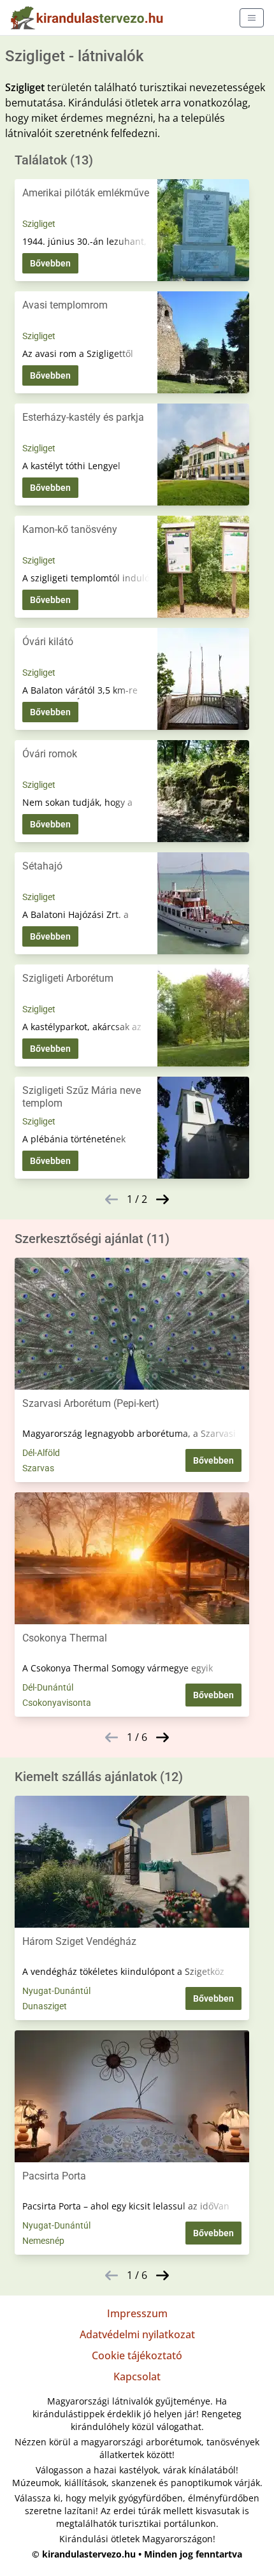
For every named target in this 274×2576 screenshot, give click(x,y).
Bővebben (50, 263)
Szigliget (39, 224)
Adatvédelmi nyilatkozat (137, 2334)
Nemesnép (43, 2241)
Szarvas (38, 1468)
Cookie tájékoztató (137, 2355)
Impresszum (137, 2313)
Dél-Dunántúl (48, 1687)
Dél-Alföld (41, 1453)
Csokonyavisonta (57, 1703)
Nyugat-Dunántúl (56, 1991)
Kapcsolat (137, 2376)
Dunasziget (45, 2006)
